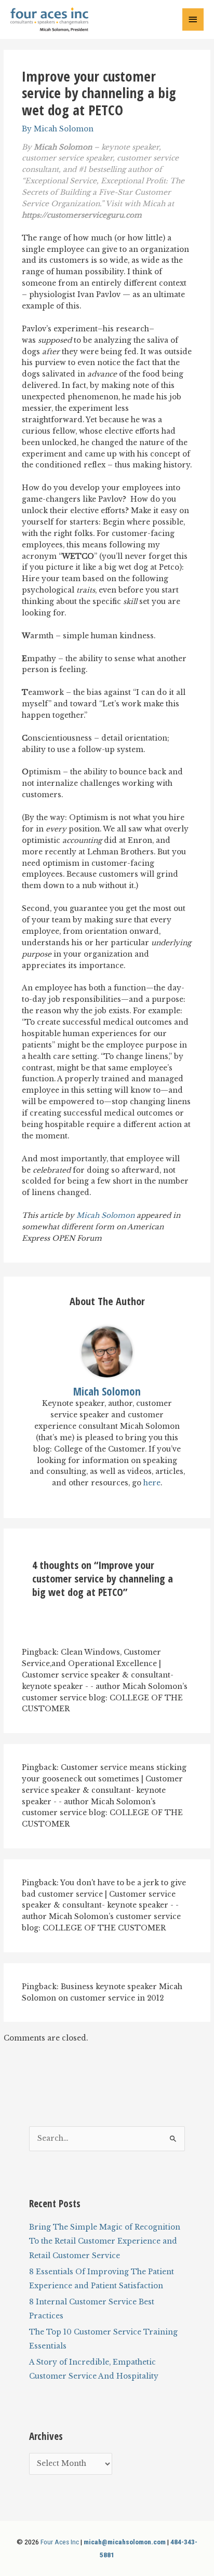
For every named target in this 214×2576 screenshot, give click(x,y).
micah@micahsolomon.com (125, 2542)
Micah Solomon (105, 1216)
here (152, 1483)
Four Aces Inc (60, 2542)
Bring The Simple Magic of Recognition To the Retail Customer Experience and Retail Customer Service (105, 2242)
